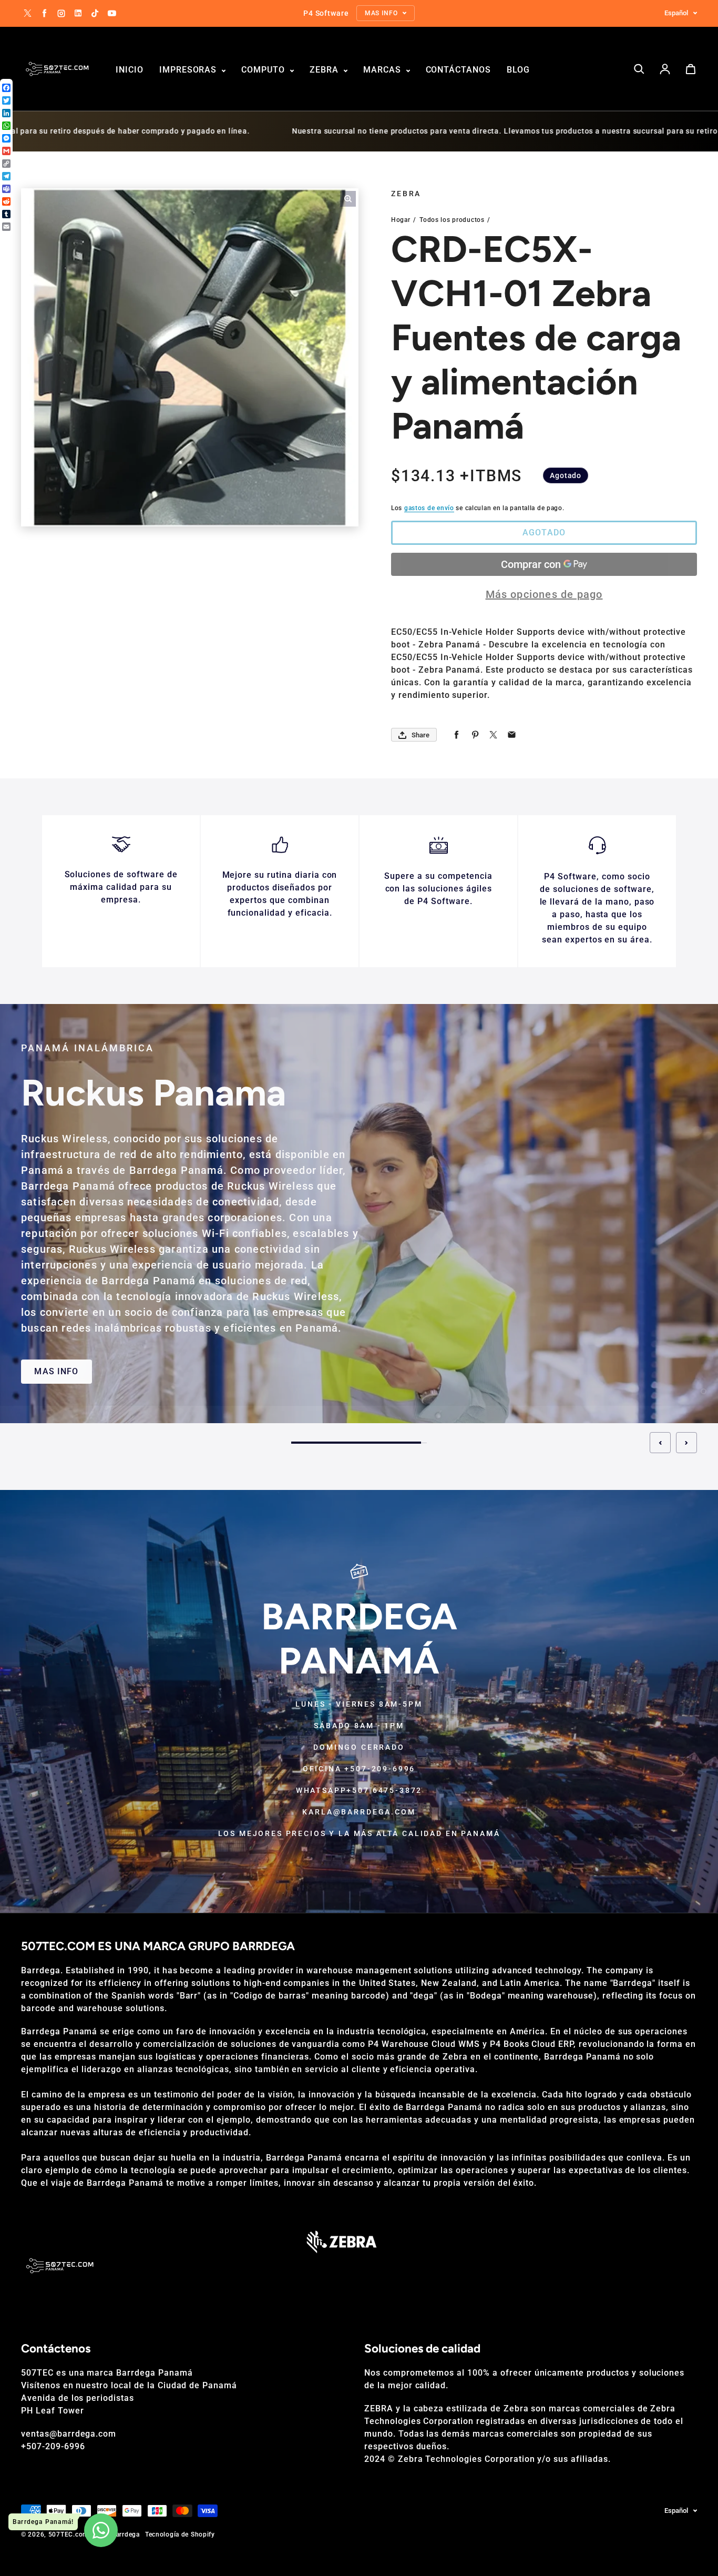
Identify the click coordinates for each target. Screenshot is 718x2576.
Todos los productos (452, 220)
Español (676, 13)
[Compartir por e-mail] (512, 735)
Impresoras (189, 70)
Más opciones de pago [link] (544, 594)
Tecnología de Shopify (180, 2534)
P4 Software (416, 1153)
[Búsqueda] (639, 69)
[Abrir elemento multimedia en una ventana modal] (348, 199)
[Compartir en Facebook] (457, 735)
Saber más (602, 1354)
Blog (518, 70)
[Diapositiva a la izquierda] (660, 1443)
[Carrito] (691, 69)
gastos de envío (429, 508)
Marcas (383, 70)
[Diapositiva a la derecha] (686, 1443)
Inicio (130, 70)
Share (420, 735)
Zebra (325, 70)
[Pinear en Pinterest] (475, 735)
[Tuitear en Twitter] (493, 735)
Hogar (401, 220)
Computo (264, 70)
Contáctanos (459, 70)
